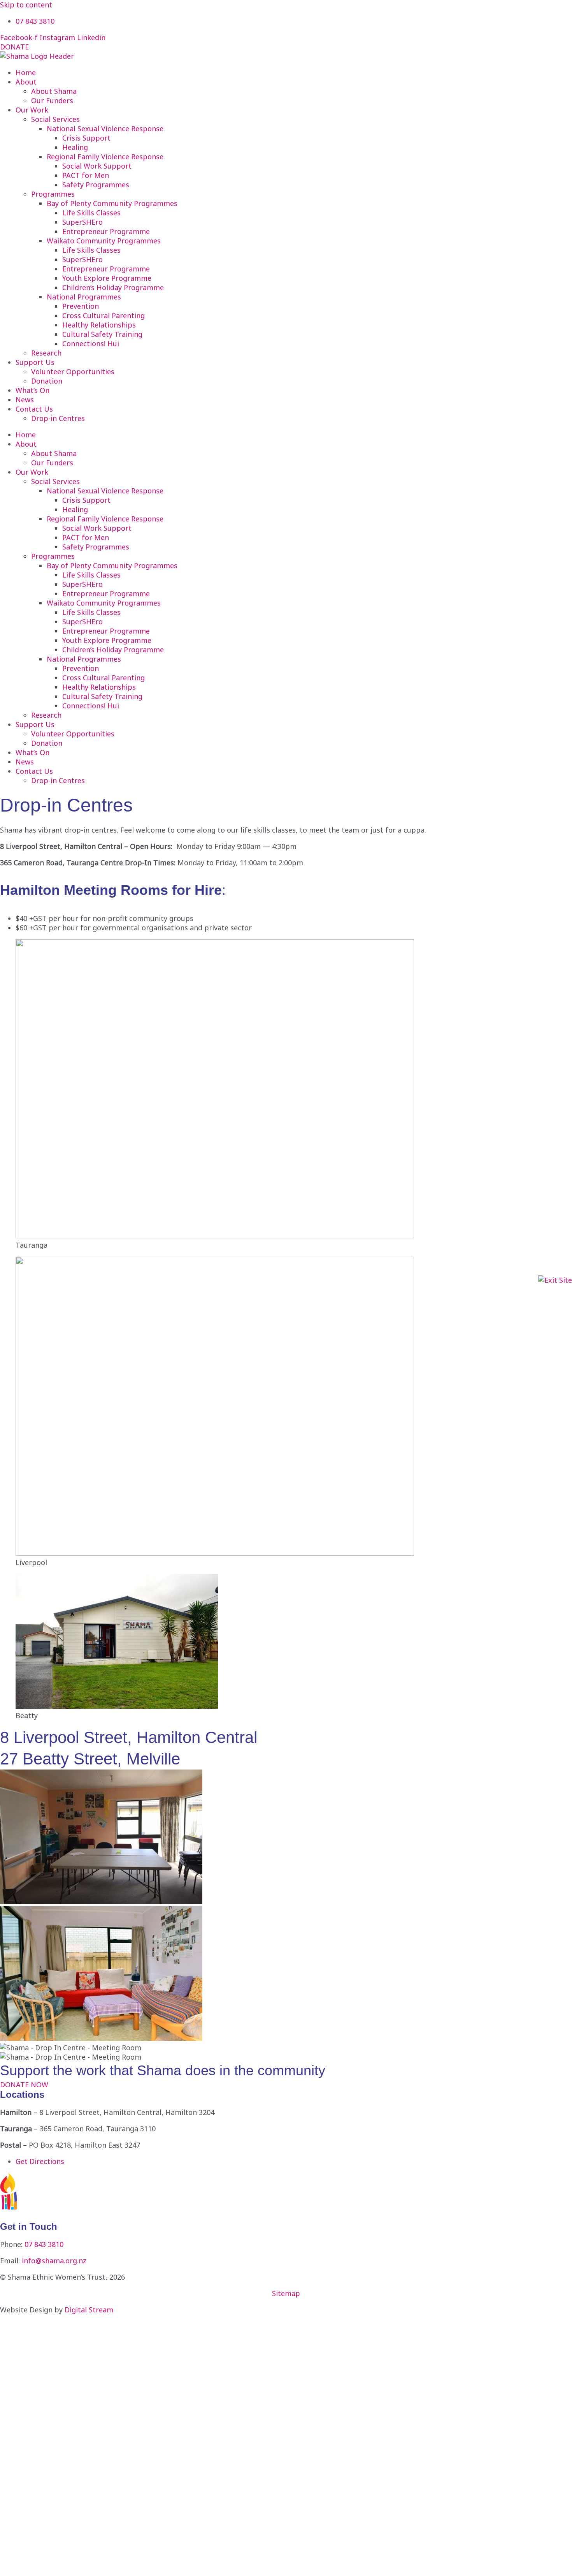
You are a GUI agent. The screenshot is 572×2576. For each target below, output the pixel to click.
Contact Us (34, 409)
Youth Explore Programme (107, 278)
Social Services (55, 119)
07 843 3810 (44, 2244)
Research (46, 353)
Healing (75, 147)
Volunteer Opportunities (73, 372)
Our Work (32, 110)
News (25, 400)
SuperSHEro (82, 222)
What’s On (32, 390)
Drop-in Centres (58, 418)
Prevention (81, 306)
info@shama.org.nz (54, 2261)
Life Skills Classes (91, 213)
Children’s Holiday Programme (113, 287)
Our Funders (52, 100)
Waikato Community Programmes (104, 241)
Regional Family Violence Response (105, 157)
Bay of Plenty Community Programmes (112, 203)
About (26, 82)
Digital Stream (89, 2310)
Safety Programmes (96, 185)
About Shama (54, 91)
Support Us (35, 362)
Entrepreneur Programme (106, 231)
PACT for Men (86, 175)
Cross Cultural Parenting (104, 315)
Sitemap (286, 2293)
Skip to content (26, 5)
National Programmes (84, 297)
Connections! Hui (91, 343)
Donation (47, 381)
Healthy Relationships (99, 325)
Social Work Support (97, 166)
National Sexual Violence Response (105, 129)
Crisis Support (86, 138)
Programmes (53, 194)
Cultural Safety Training (102, 334)
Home (26, 72)
